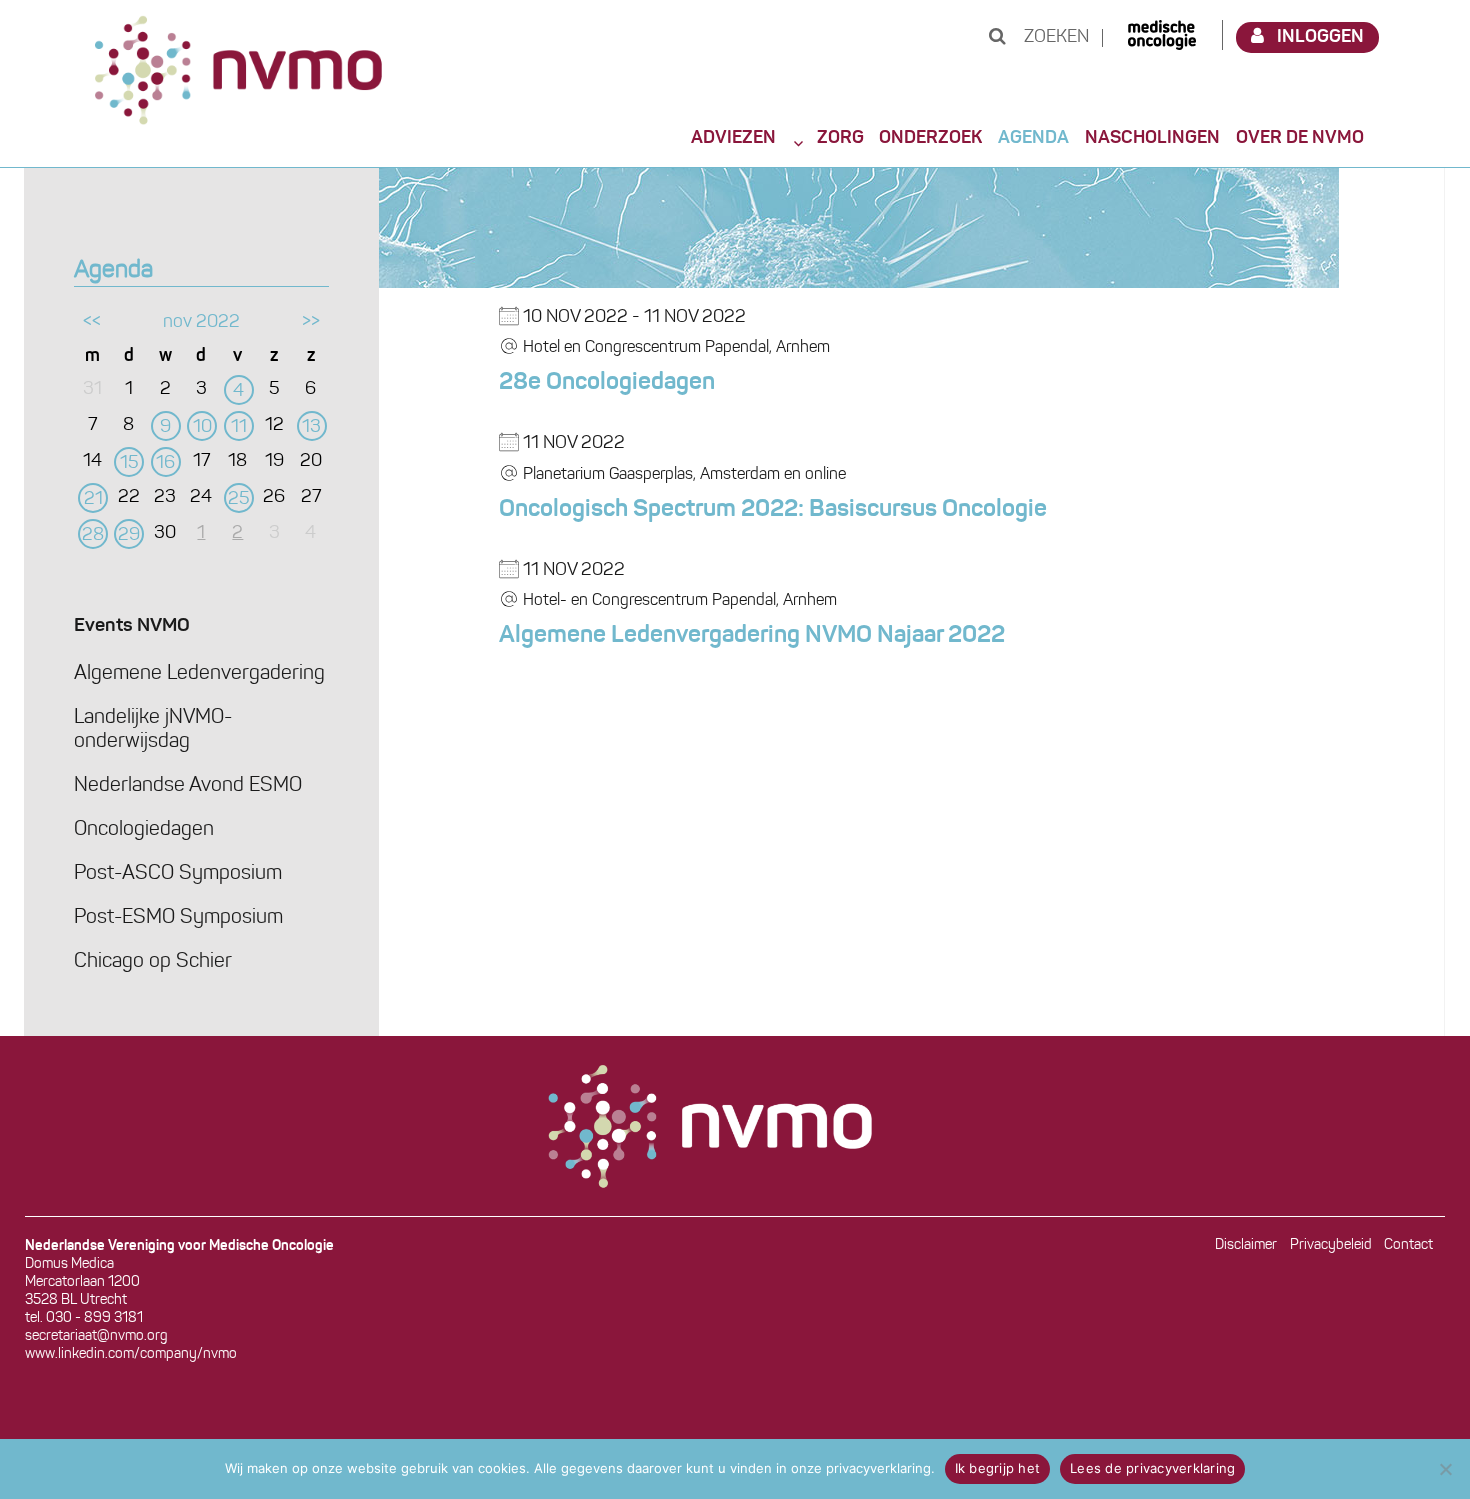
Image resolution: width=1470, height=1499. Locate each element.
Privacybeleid (1331, 1245)
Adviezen (733, 138)
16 (165, 464)
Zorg (840, 138)
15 (129, 464)
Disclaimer (1246, 1245)
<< (92, 323)
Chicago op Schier (153, 962)
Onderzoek (930, 138)
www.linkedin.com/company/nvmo (131, 1354)
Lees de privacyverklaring (1152, 1468)
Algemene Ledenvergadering (199, 674)
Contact (1408, 1245)
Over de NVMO (1300, 138)
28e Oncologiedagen (607, 383)
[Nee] (1445, 1469)
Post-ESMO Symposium (178, 918)
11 (239, 428)
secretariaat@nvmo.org (96, 1336)
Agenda (1033, 138)
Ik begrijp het (998, 1468)
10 (202, 428)
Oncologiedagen (144, 830)
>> (311, 323)
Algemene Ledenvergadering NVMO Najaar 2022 (752, 636)
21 (93, 500)
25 (239, 500)
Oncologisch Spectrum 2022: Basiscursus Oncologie (773, 510)
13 (311, 428)
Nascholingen (1152, 138)
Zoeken (1054, 38)
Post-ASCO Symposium (178, 874)
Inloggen (1320, 37)
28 (93, 536)
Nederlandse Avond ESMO (188, 786)
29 (129, 536)
